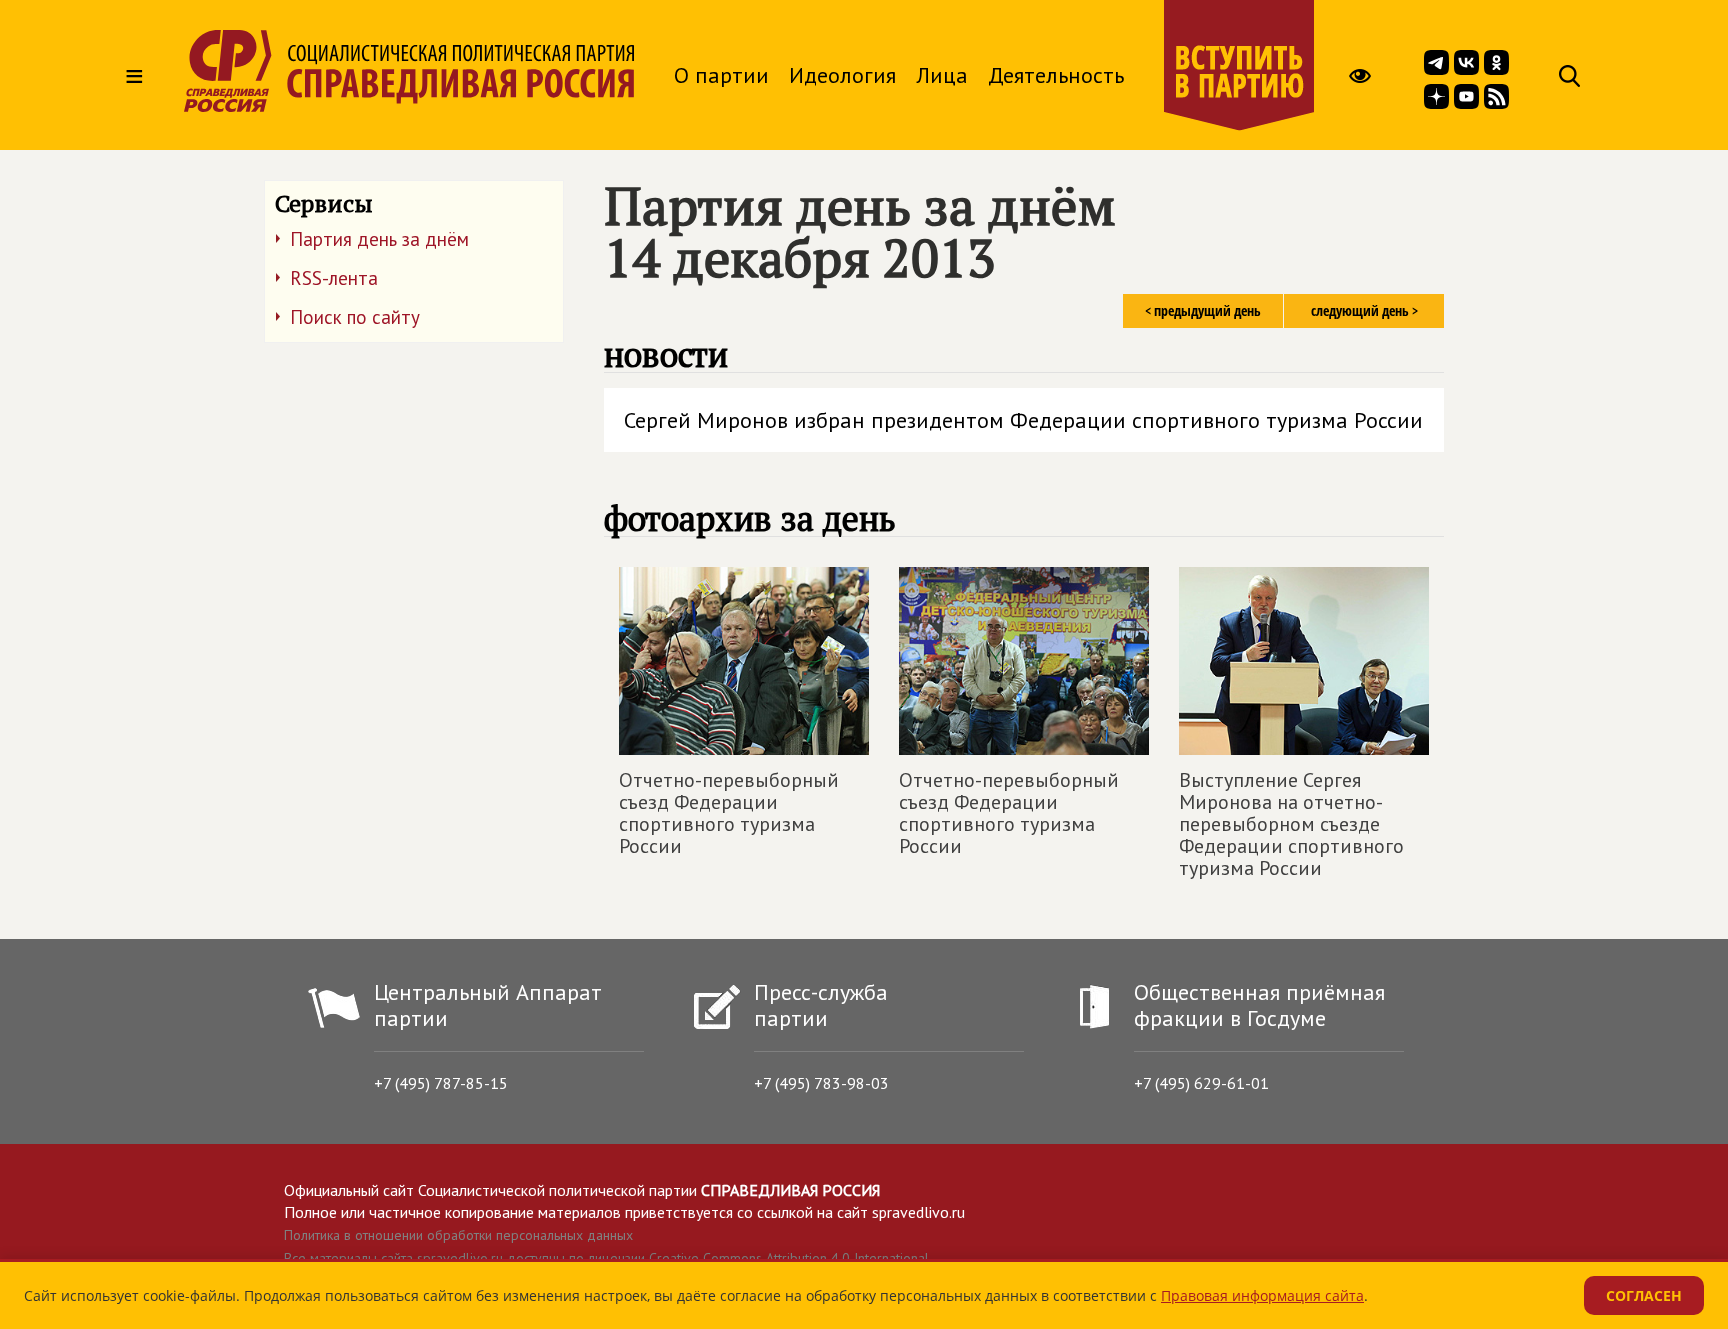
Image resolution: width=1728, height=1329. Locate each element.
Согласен (1644, 1295)
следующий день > (1364, 310)
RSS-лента (334, 278)
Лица (942, 75)
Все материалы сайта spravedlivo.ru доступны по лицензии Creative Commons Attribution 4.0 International (606, 1258)
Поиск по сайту (355, 317)
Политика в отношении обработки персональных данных (458, 1235)
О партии (721, 75)
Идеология (842, 75)
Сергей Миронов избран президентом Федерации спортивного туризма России (1023, 420)
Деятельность (1056, 75)
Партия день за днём (379, 239)
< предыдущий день (1203, 310)
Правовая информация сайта (1262, 1295)
